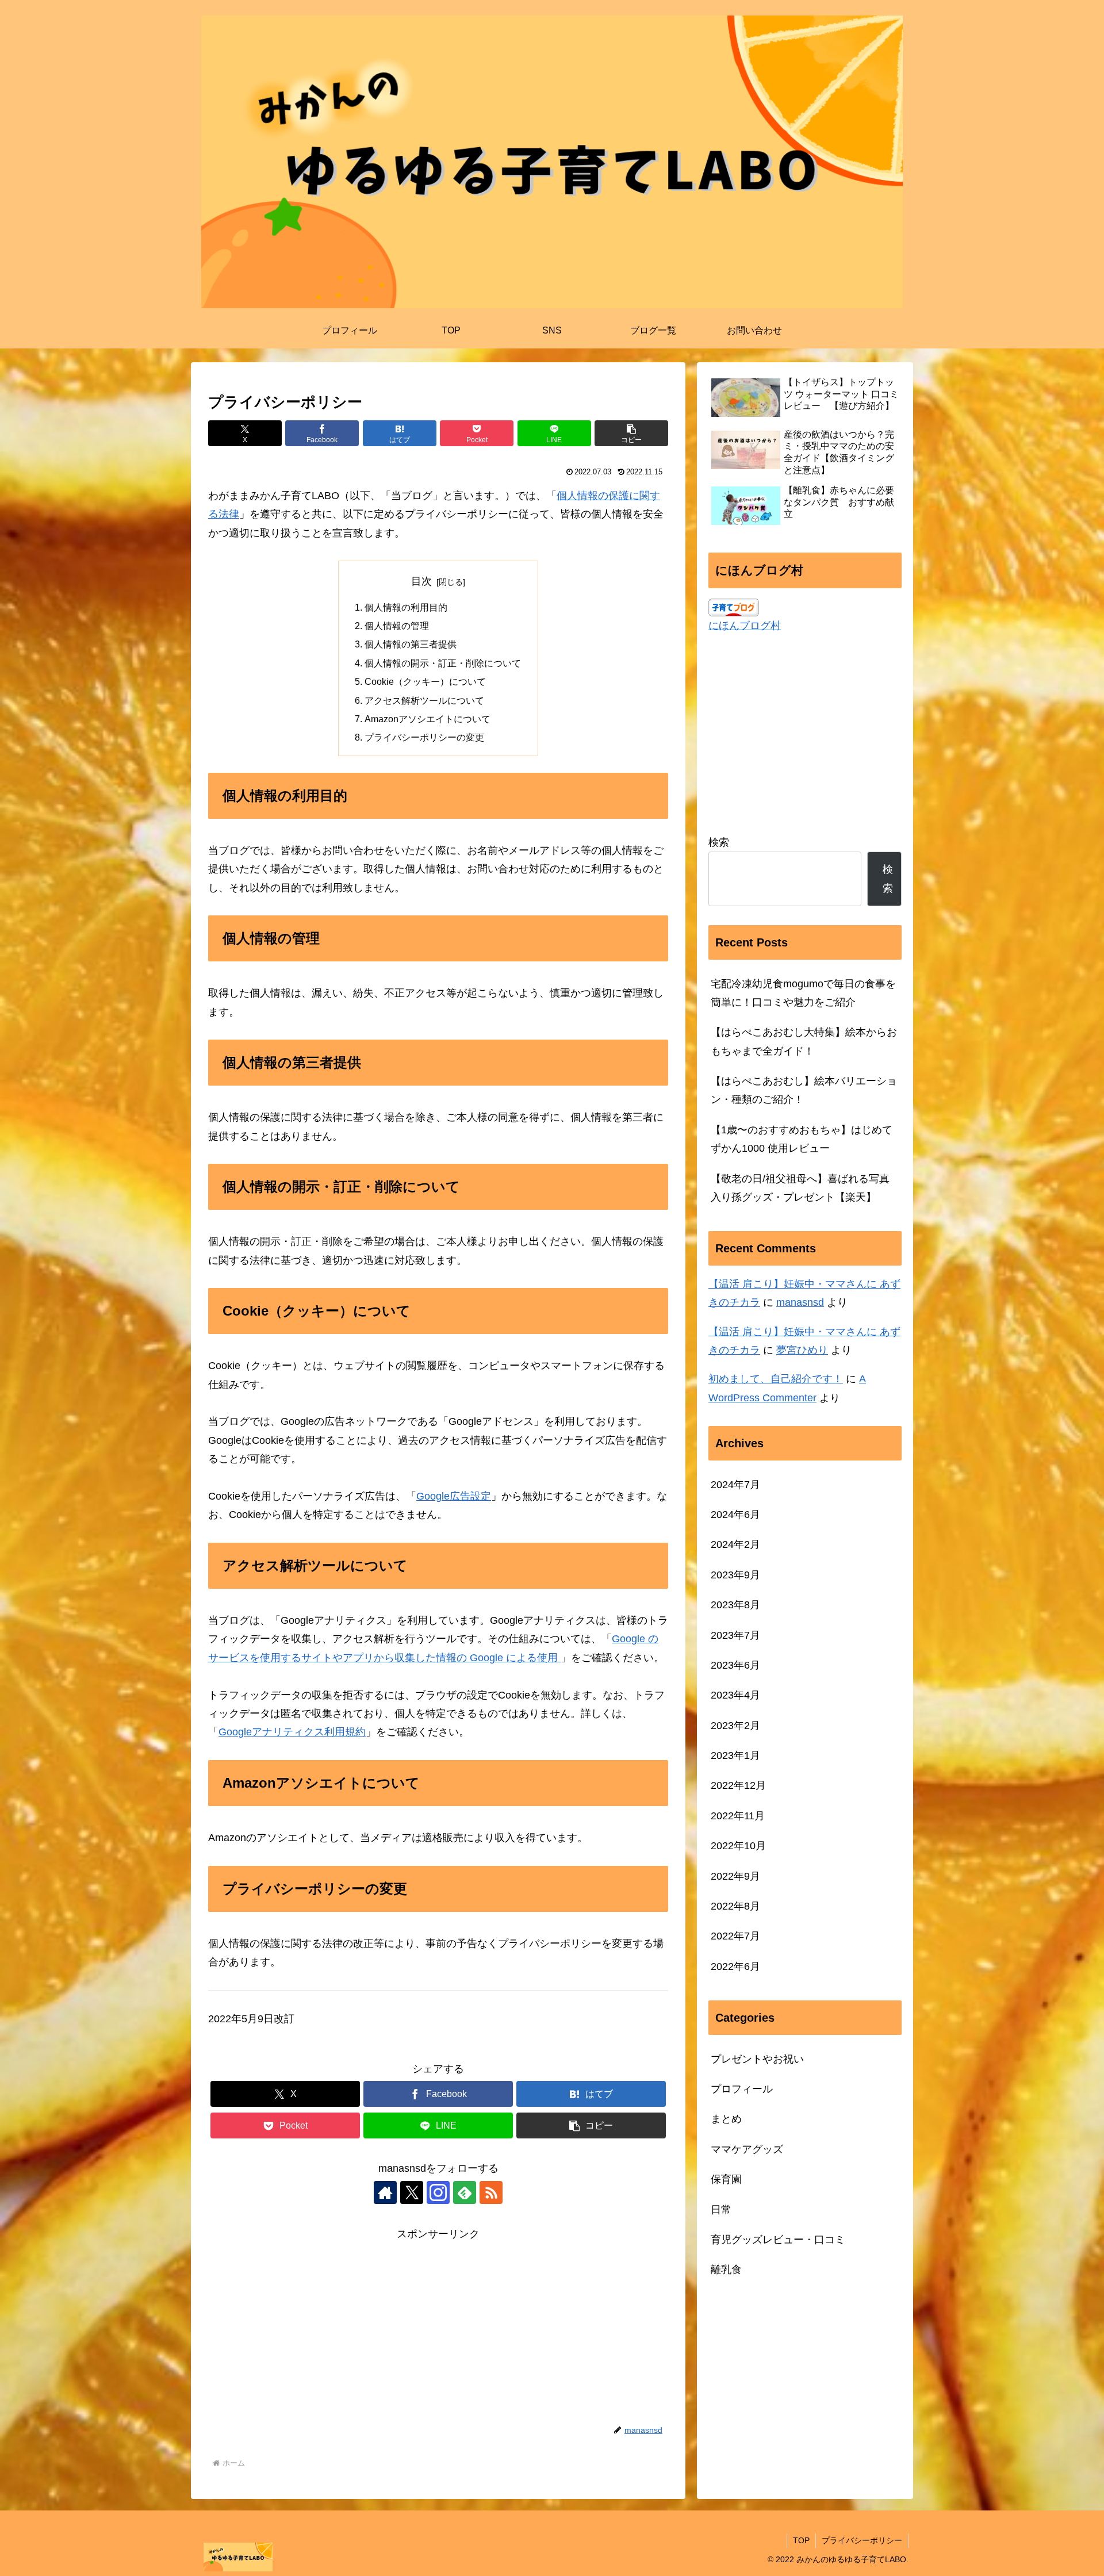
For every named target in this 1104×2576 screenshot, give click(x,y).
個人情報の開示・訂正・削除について (443, 663)
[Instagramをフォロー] (438, 2192)
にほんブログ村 (745, 626)
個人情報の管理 (397, 626)
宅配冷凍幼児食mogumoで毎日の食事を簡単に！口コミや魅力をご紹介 (803, 993)
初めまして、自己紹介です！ (776, 1379)
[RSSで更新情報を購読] (491, 2192)
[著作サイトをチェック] (385, 2192)
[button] (631, 433)
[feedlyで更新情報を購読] (465, 2192)
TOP (801, 2540)
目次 (421, 581)
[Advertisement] (438, 2324)
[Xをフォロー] (412, 2192)
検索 (719, 842)
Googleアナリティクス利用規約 (292, 1732)
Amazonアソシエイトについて (428, 719)
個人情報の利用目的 (406, 607)
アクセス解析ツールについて (424, 700)
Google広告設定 (454, 1496)
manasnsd (800, 1302)
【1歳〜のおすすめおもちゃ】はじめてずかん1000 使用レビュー (802, 1139)
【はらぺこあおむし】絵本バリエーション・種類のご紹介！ (804, 1090)
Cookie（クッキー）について (425, 681)
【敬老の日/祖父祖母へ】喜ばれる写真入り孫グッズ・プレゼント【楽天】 (800, 1188)
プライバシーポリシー (862, 2540)
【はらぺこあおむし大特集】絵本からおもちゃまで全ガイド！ (804, 1041)
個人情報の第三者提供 (411, 644)
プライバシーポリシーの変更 (424, 737)
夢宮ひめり (802, 1350)
